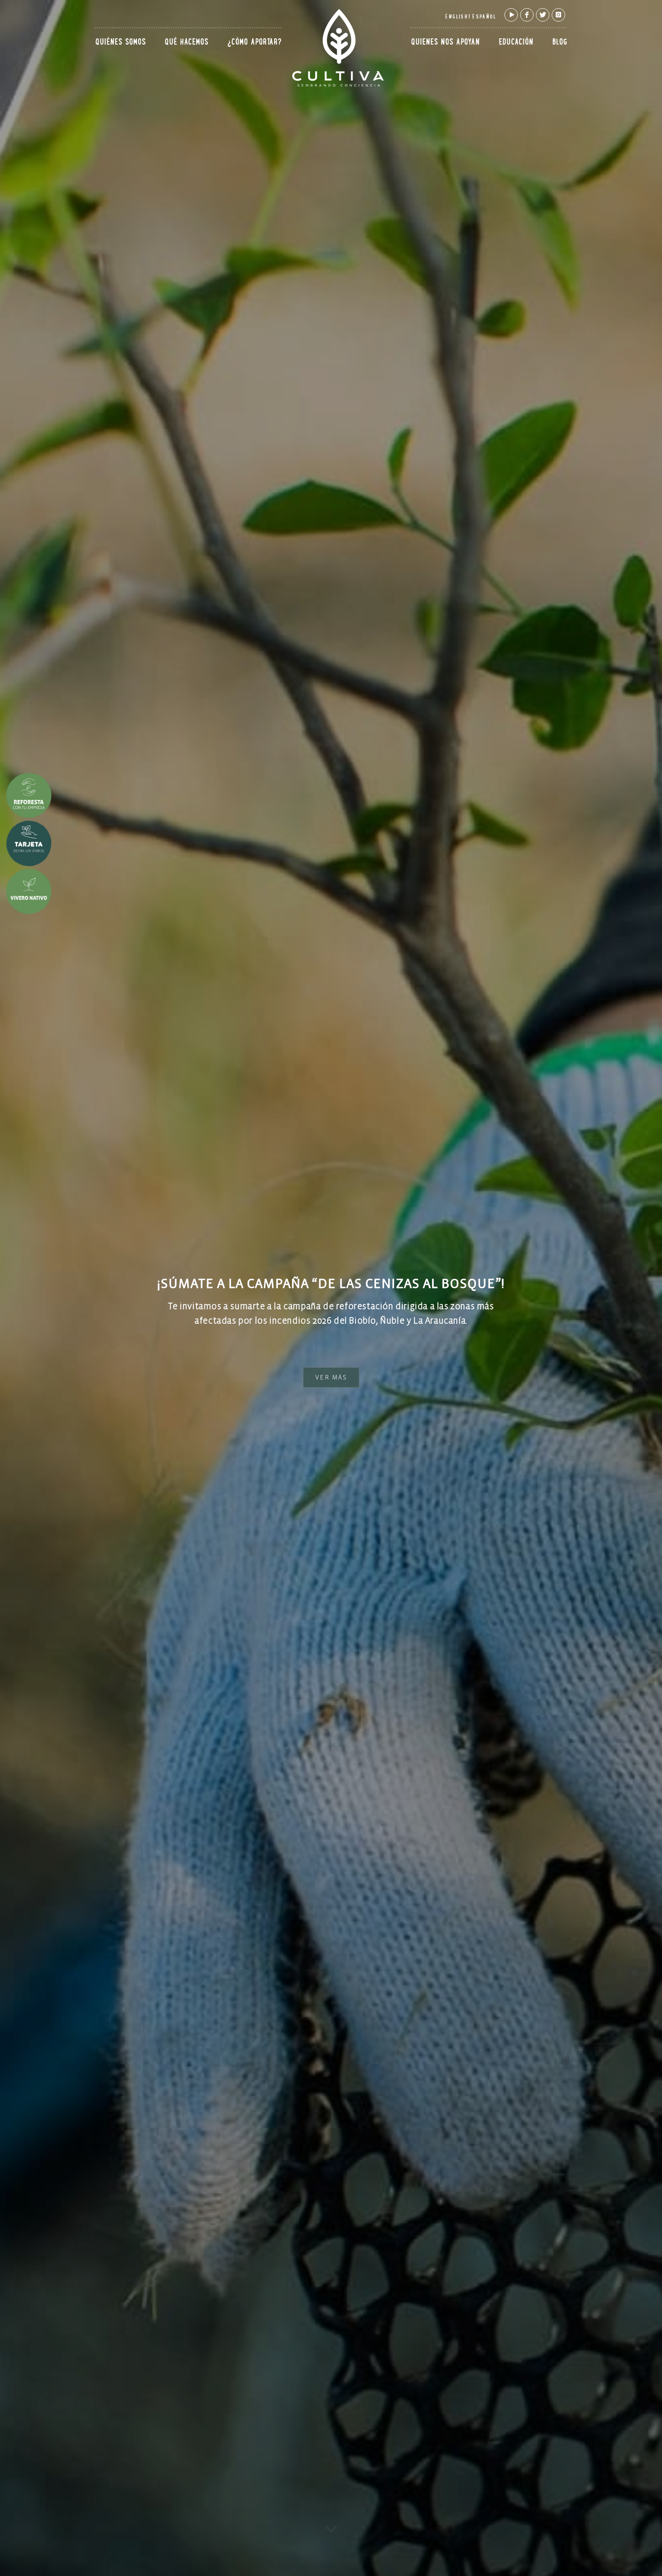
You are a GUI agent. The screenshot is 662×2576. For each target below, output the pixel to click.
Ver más (331, 1378)
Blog (560, 43)
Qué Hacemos (187, 43)
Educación (516, 43)
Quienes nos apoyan (446, 43)
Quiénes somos (121, 43)
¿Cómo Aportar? (255, 43)
